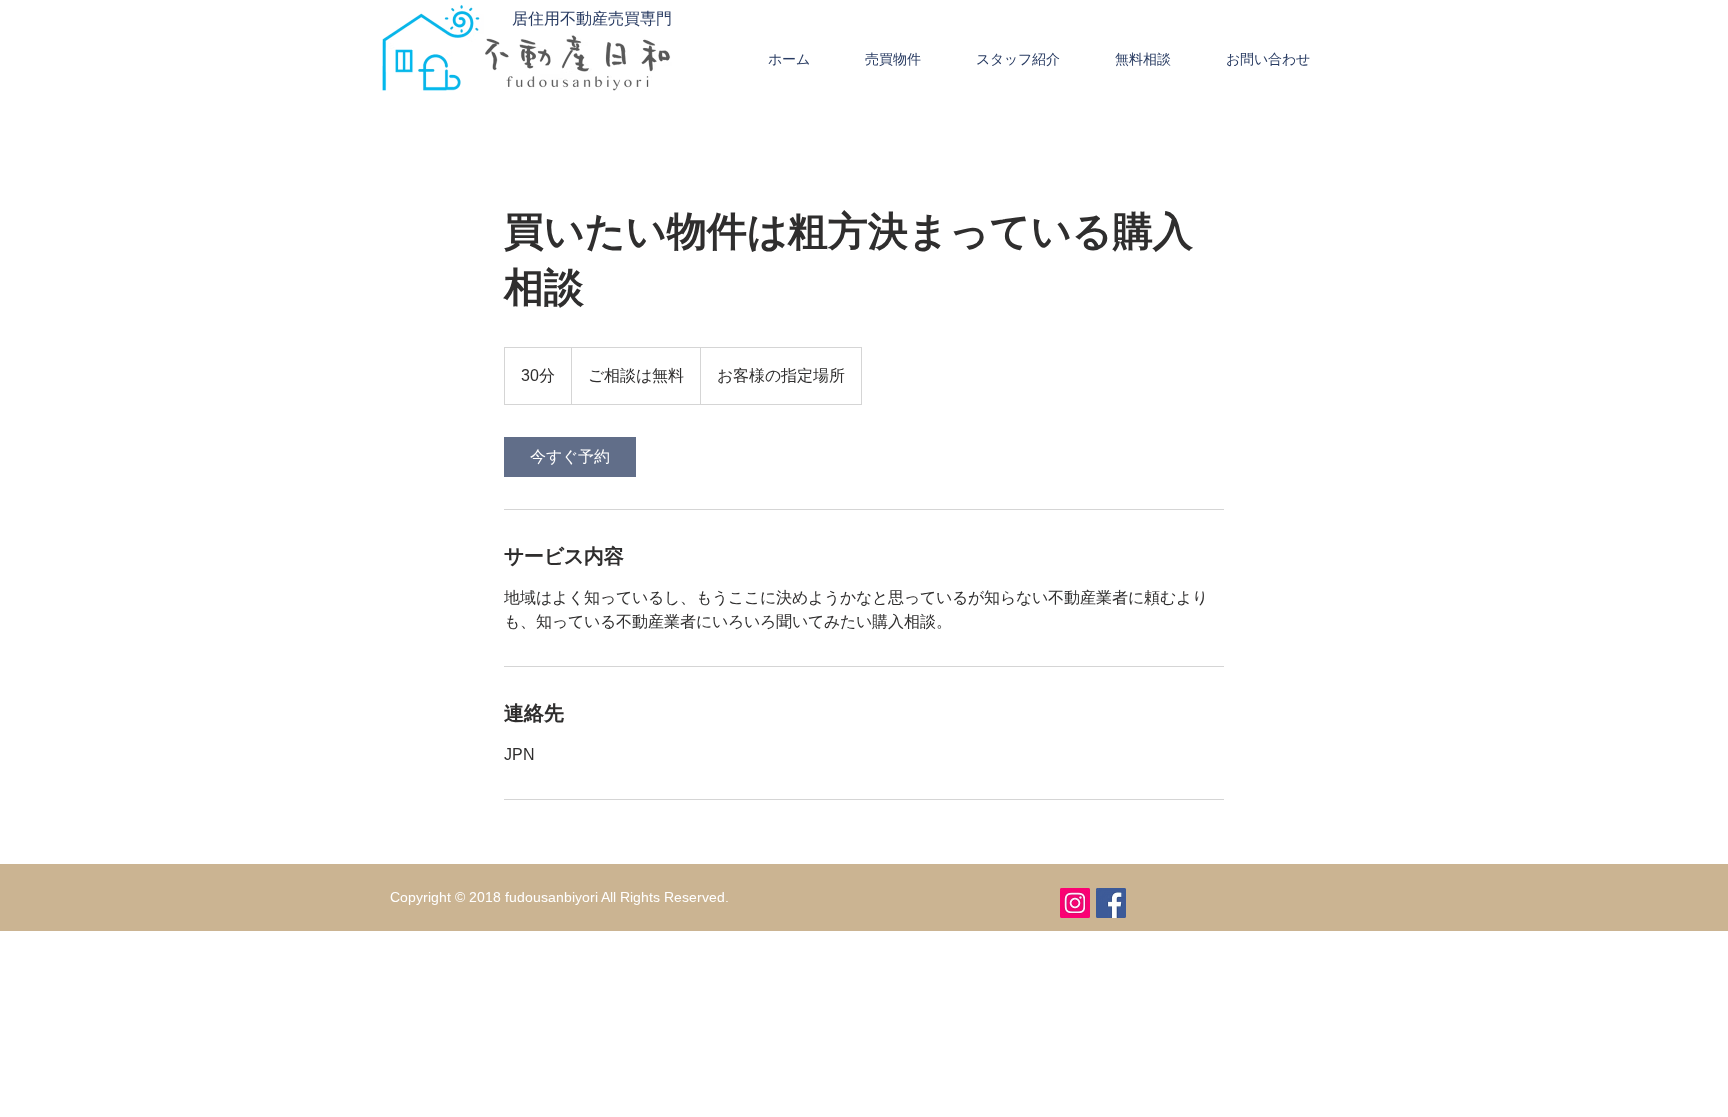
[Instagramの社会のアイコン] (1075, 903)
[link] (570, 457)
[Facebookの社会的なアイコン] (1111, 903)
